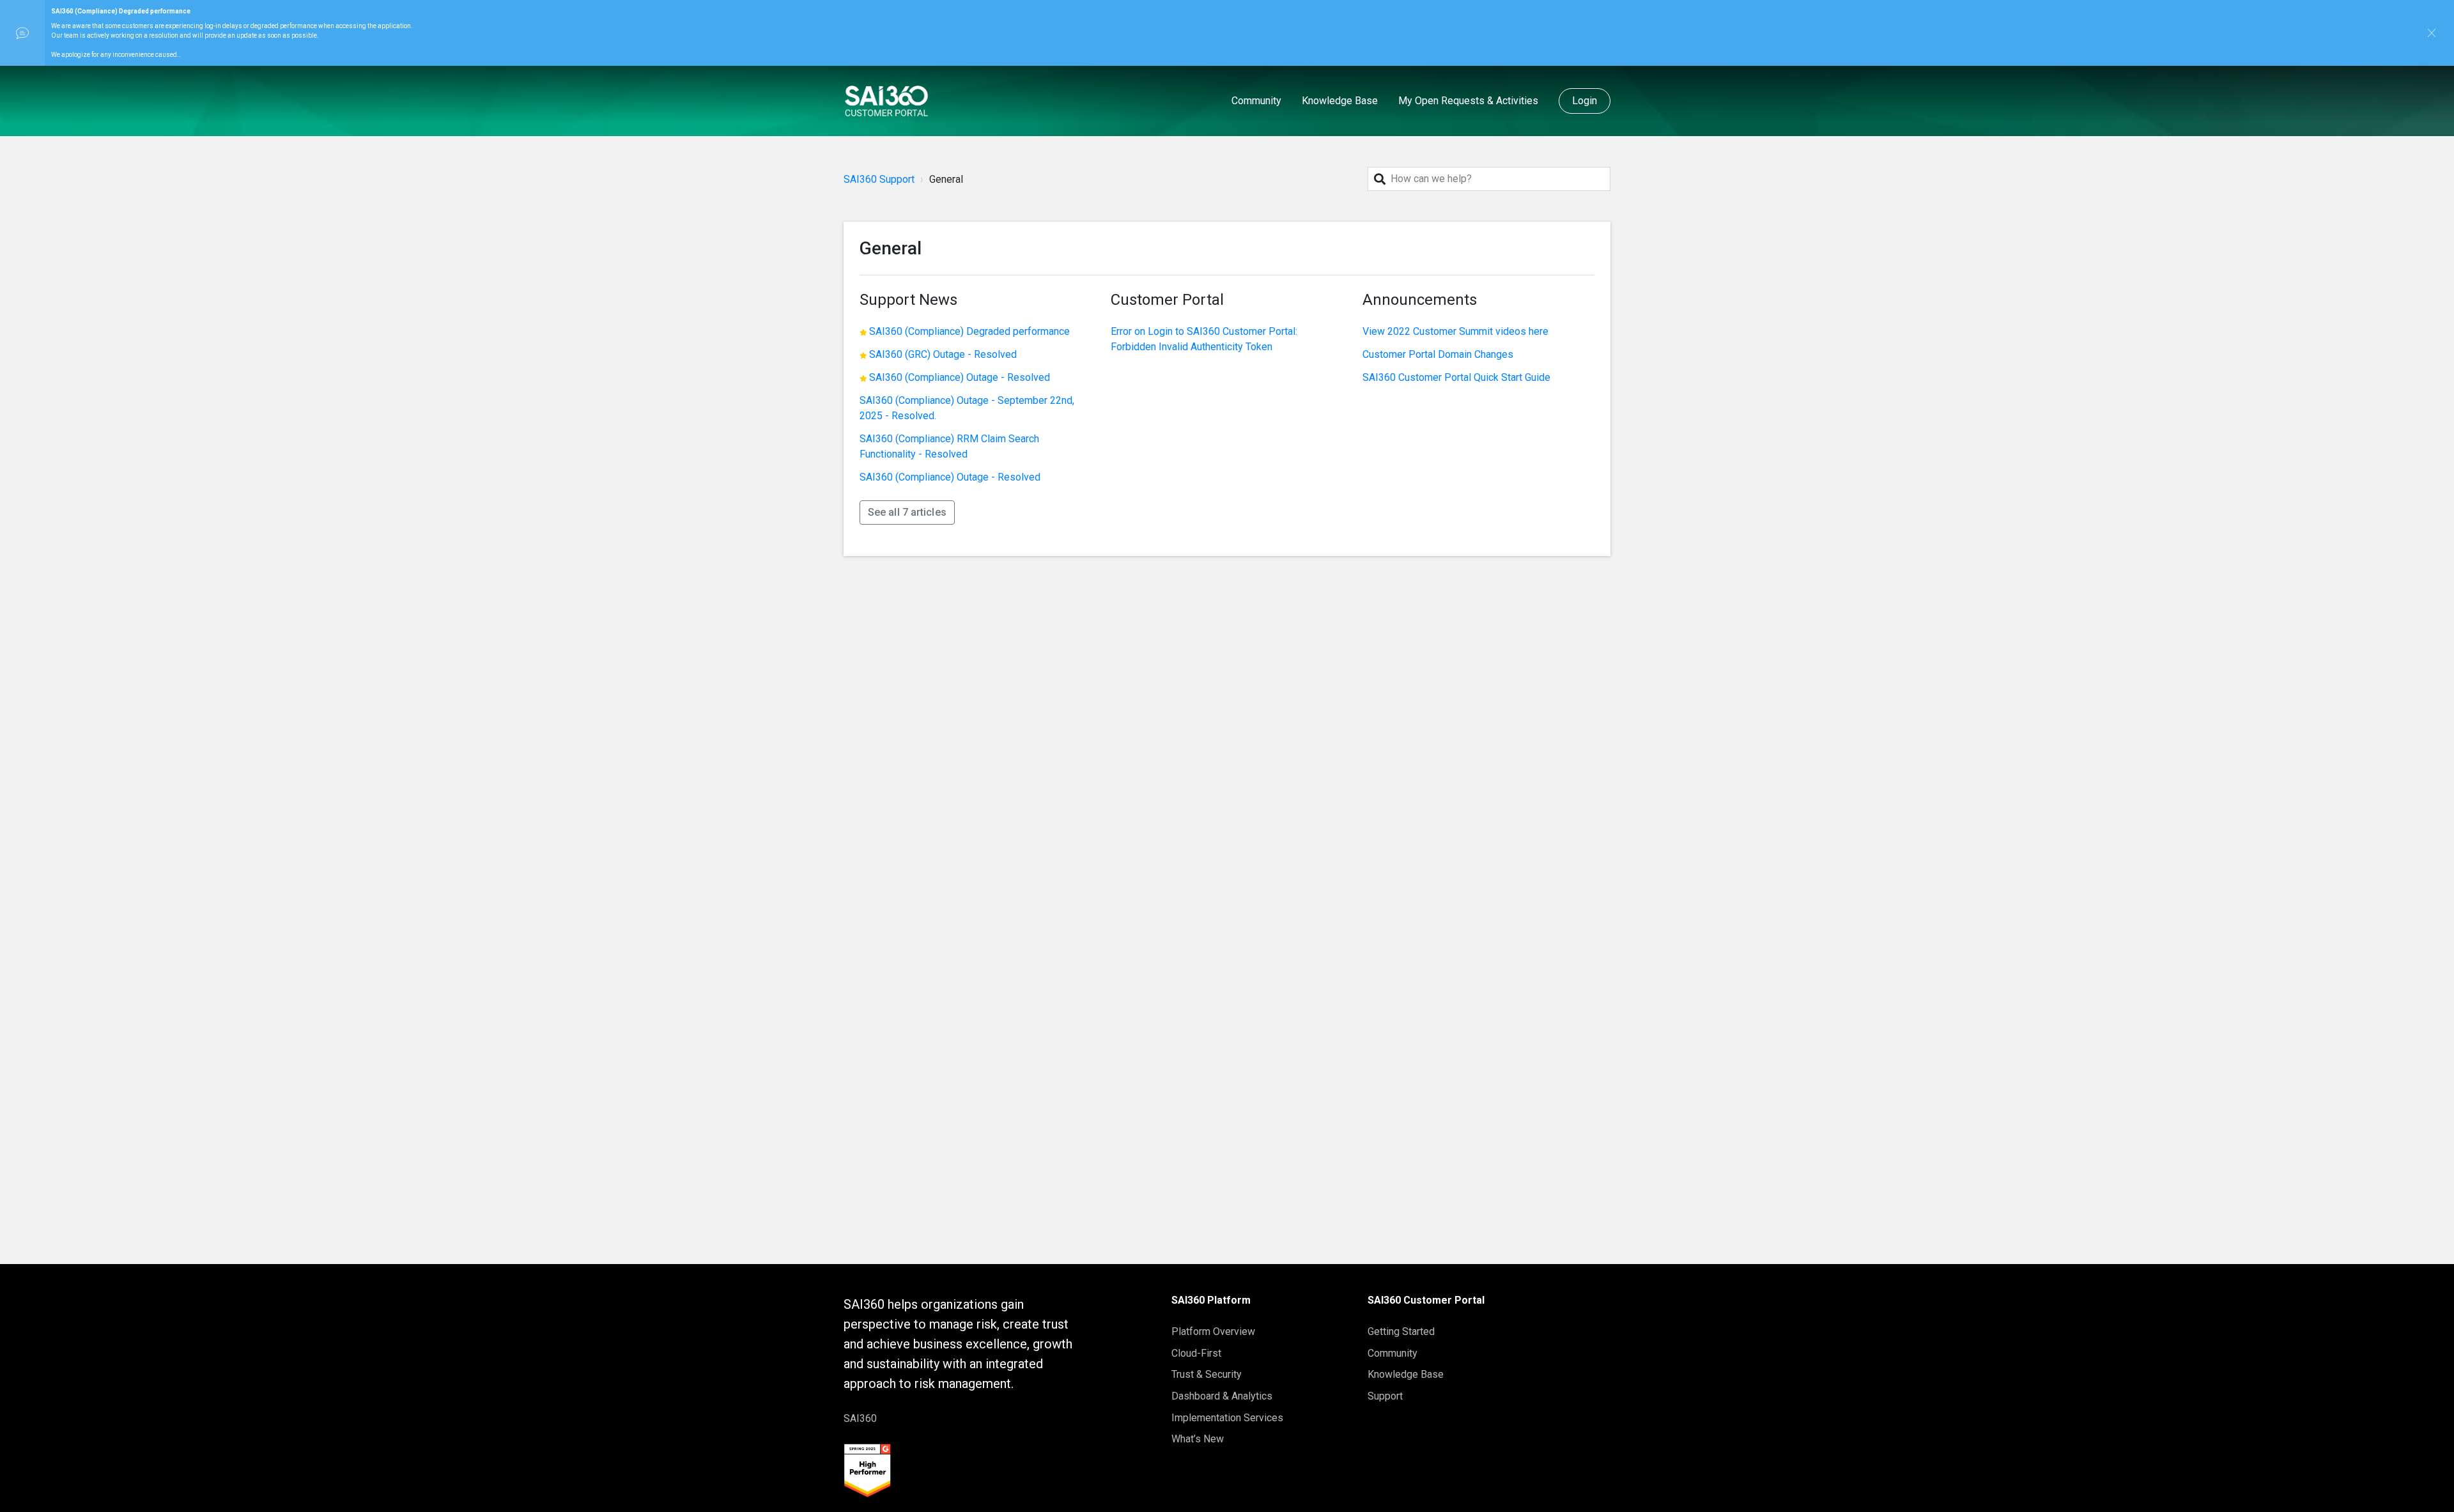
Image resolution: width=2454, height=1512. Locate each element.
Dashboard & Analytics (1222, 1396)
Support (1385, 1396)
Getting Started (1401, 1331)
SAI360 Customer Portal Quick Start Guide (1456, 377)
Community (1256, 101)
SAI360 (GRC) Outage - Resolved (943, 354)
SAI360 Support (879, 179)
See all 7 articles (907, 512)
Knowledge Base (1340, 101)
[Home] (886, 101)
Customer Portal (1167, 300)
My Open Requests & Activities (1468, 101)
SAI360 (860, 1418)
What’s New (1198, 1439)
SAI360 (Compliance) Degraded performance (969, 331)
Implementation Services (1227, 1418)
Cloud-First (1196, 1353)
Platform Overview (1213, 1331)
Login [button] (1585, 101)
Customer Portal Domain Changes (1438, 354)
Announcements (1420, 300)
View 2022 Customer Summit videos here (1455, 331)
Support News (908, 300)
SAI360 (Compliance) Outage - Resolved (960, 377)
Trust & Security (1207, 1374)
